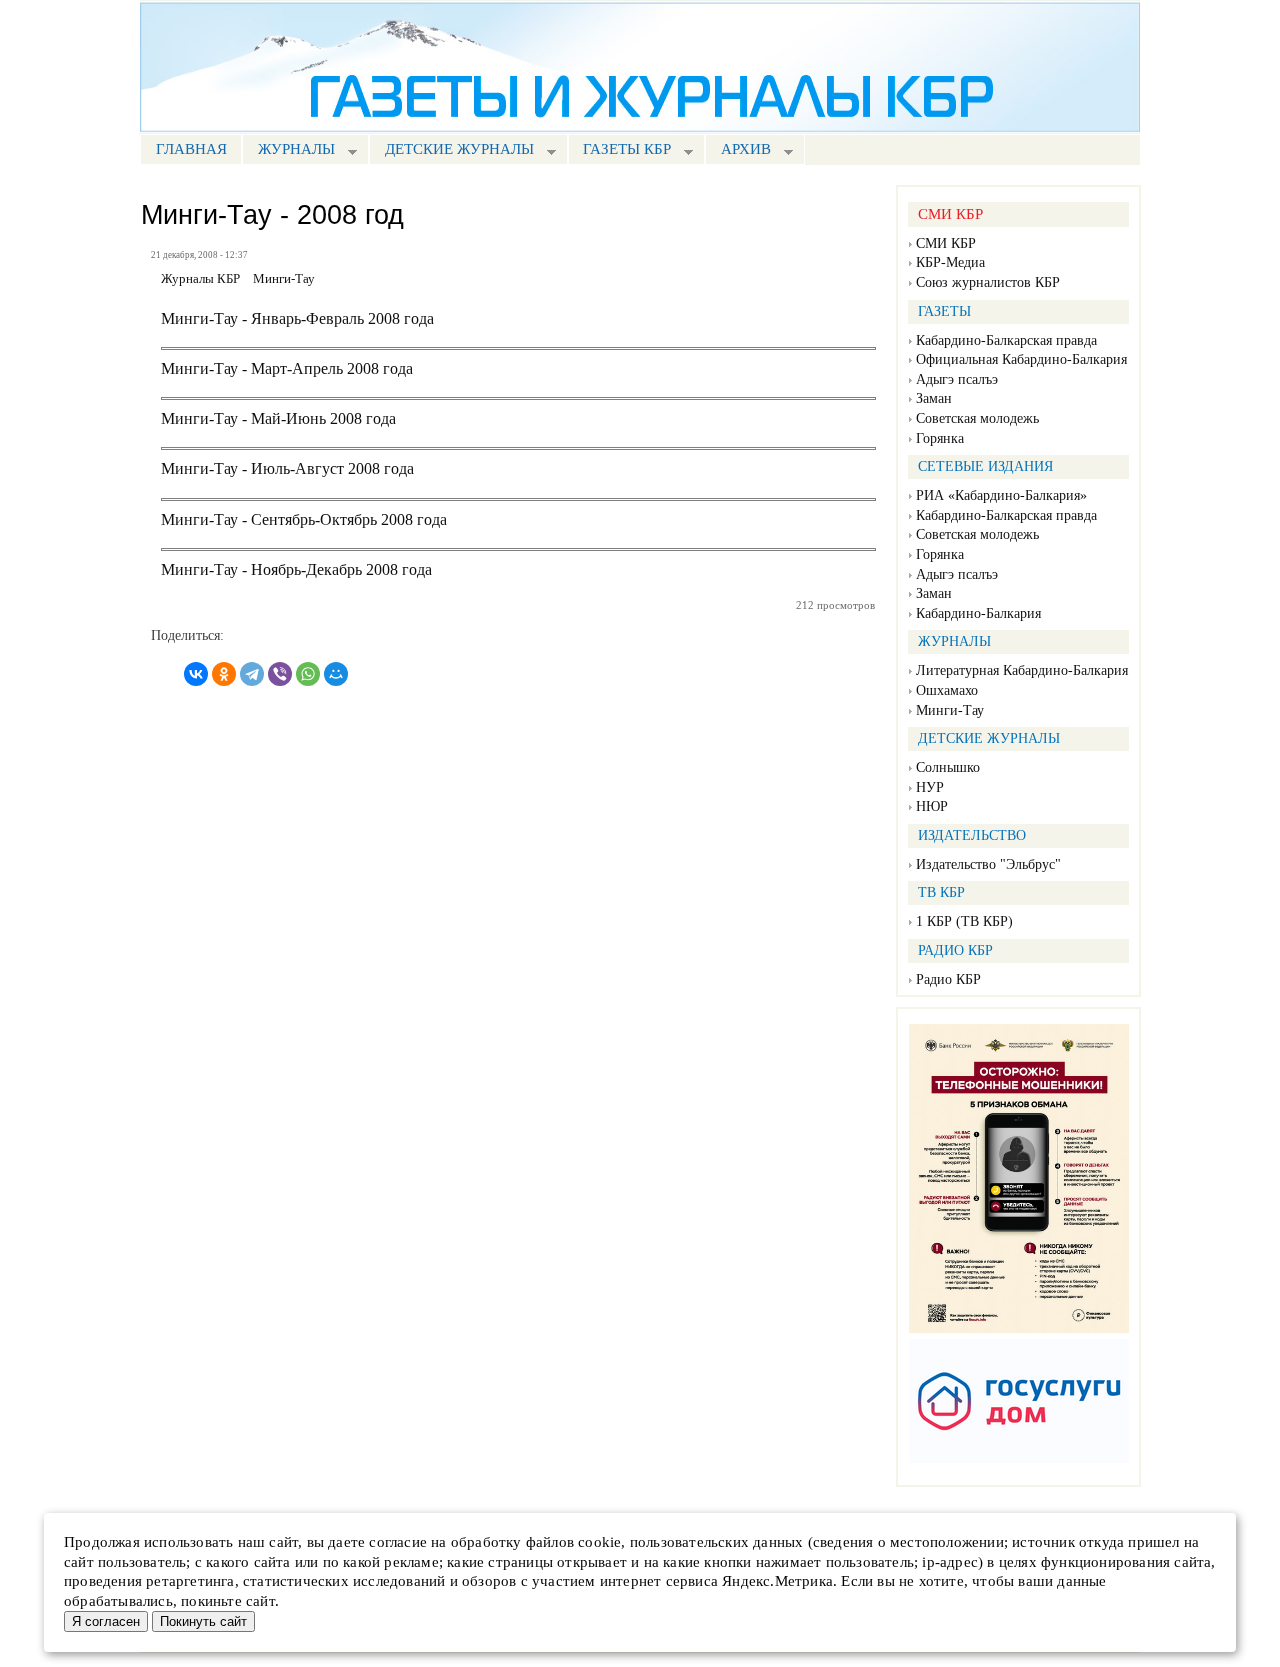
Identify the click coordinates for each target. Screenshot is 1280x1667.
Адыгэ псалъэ (957, 379)
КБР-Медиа (950, 262)
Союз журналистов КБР (988, 282)
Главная (191, 149)
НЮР (932, 806)
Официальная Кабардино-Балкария (1021, 359)
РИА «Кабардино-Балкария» (1001, 495)
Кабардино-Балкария (978, 613)
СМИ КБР (946, 243)
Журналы (288, 151)
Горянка (940, 438)
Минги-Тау (950, 710)
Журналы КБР (200, 279)
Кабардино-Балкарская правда (1006, 340)
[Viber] (280, 674)
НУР (930, 787)
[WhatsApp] (308, 674)
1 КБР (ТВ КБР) (964, 921)
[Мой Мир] (336, 674)
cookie (599, 1542)
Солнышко (948, 767)
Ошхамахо (947, 690)
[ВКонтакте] (196, 674)
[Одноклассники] (224, 674)
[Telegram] (252, 674)
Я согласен (106, 1621)
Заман (934, 398)
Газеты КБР (620, 151)
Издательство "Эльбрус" (988, 864)
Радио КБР (948, 979)
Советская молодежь (977, 418)
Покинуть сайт (203, 1621)
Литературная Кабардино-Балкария (1022, 670)
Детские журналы (451, 151)
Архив (738, 151)
